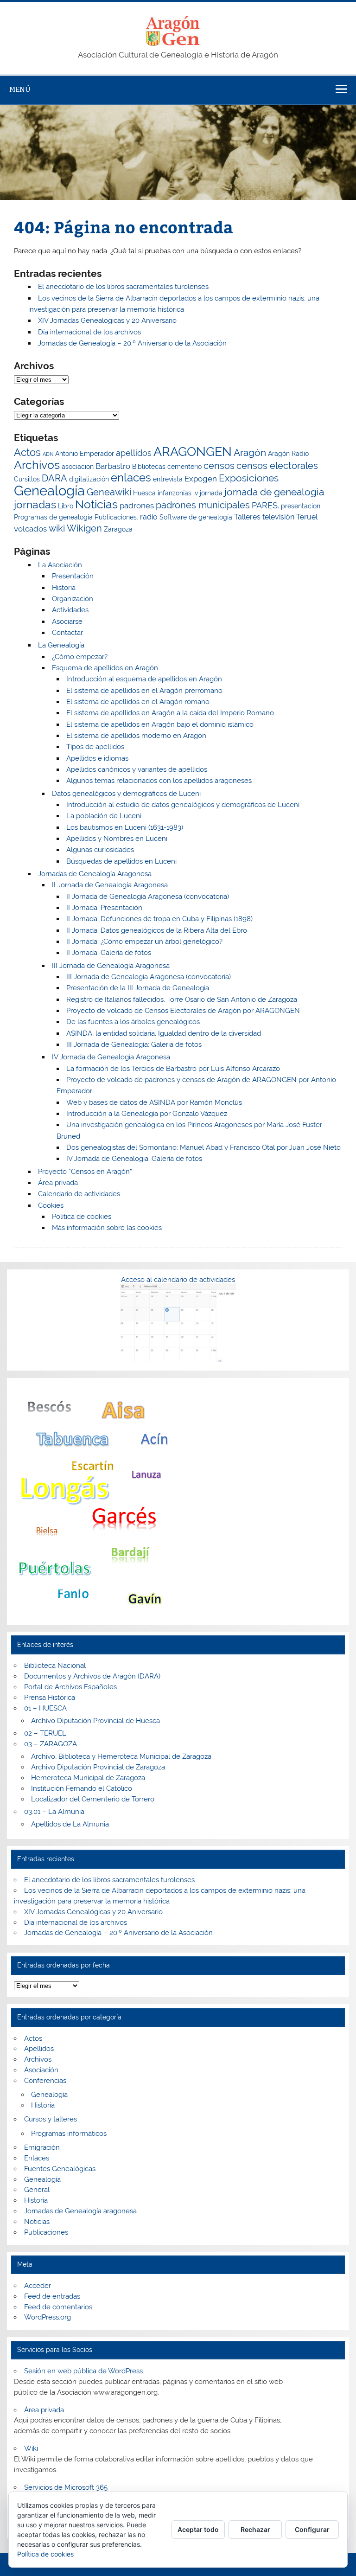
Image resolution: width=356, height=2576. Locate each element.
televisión (278, 517)
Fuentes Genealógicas (60, 2169)
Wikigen (84, 529)
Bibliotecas (149, 467)
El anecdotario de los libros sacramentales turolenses (123, 287)
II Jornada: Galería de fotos (109, 953)
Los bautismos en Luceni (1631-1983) (125, 827)
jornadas (35, 504)
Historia (64, 588)
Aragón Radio (288, 454)
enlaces (131, 478)
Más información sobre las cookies (107, 1228)
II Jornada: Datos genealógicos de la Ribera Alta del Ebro (157, 930)
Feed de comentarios (58, 2307)
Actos (27, 452)
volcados (30, 529)
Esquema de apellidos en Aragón (105, 668)
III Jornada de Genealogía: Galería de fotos (134, 1044)
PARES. (265, 505)
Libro (66, 506)
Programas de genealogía (53, 517)
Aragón (250, 452)
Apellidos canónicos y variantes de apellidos (137, 769)
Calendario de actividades (79, 1194)
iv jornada (208, 493)
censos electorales (277, 466)
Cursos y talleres (51, 2119)
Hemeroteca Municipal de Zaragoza (88, 1778)
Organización (73, 599)
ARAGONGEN (193, 451)
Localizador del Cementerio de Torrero (93, 1799)
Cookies (51, 1205)
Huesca (144, 493)
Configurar (312, 2529)
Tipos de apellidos (95, 747)
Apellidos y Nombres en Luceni (117, 839)
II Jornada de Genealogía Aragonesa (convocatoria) (148, 897)
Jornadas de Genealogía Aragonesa (95, 874)
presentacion (301, 506)
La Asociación (60, 565)
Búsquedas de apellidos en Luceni (121, 861)
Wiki (31, 2448)
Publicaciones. (116, 517)
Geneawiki (109, 492)
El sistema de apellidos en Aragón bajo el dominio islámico (160, 724)
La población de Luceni (104, 816)
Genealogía (49, 490)
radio (149, 517)
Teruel (307, 517)
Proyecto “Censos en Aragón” (85, 1172)
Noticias (96, 504)
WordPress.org (48, 2317)
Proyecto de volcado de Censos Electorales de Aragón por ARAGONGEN (183, 1011)
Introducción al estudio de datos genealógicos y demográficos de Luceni (183, 805)
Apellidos (39, 2049)
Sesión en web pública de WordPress (83, 2371)
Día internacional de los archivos (89, 332)
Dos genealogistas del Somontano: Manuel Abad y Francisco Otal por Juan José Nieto (203, 1147)
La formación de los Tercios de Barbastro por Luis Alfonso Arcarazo (173, 1069)
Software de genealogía (196, 517)
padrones (137, 506)
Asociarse (67, 622)
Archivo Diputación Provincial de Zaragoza (98, 1767)
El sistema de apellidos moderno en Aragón (136, 736)
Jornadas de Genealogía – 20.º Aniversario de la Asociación (132, 343)
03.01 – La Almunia (54, 1812)
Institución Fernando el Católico (82, 1788)
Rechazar (255, 2529)
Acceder (38, 2286)
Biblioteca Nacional (55, 1666)
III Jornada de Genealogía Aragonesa (111, 966)
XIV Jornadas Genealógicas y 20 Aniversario (107, 320)
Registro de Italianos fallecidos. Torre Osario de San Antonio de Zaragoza (182, 1000)
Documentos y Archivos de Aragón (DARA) (92, 1676)
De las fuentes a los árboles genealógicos (133, 1022)
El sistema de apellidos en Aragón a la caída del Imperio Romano (170, 713)
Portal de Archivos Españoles (70, 1687)
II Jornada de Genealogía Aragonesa (110, 885)
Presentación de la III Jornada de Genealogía (138, 988)
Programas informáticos (69, 2134)
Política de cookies (82, 1217)
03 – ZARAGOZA (51, 1744)
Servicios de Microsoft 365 (66, 2487)
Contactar (67, 633)
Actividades (70, 610)
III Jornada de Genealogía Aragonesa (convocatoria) (149, 977)
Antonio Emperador (85, 454)
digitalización (89, 479)
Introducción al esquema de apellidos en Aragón (144, 679)
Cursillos (27, 479)
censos (219, 466)
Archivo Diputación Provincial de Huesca (95, 1721)
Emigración (42, 2147)
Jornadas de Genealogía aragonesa (80, 2211)
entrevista (168, 479)
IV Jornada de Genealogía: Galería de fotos (134, 1159)
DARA (54, 478)
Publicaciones (46, 2232)
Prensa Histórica (50, 1698)
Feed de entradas (52, 2296)
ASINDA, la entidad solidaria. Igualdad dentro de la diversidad (164, 1033)
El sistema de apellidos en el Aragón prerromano (144, 691)
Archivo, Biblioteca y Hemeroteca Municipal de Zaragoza (121, 1756)
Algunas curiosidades (100, 850)
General (37, 2190)
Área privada (58, 1183)
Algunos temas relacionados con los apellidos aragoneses (159, 781)
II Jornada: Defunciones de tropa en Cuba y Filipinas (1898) (159, 919)
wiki (57, 529)
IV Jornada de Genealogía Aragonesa (111, 1057)
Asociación (41, 2070)
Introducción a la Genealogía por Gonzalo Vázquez (147, 1114)
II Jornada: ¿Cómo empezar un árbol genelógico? (144, 942)
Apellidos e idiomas (97, 758)
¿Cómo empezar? (80, 657)
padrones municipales (203, 505)
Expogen (201, 479)
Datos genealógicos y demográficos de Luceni (126, 794)
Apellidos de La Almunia (70, 1824)
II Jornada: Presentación (104, 908)
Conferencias (45, 2081)
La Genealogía (61, 645)
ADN (48, 454)
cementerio (184, 467)
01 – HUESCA (45, 1708)
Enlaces (37, 2158)
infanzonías (175, 493)
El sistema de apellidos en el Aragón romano (138, 702)
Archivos (37, 465)
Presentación (73, 576)
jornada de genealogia (274, 492)
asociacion (78, 467)
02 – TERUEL (45, 1733)
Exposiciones (249, 478)
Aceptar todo (198, 2529)
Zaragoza (118, 529)
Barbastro (113, 466)
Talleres (247, 517)
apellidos (134, 453)
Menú (20, 89)
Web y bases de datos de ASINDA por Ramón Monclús (154, 1102)
